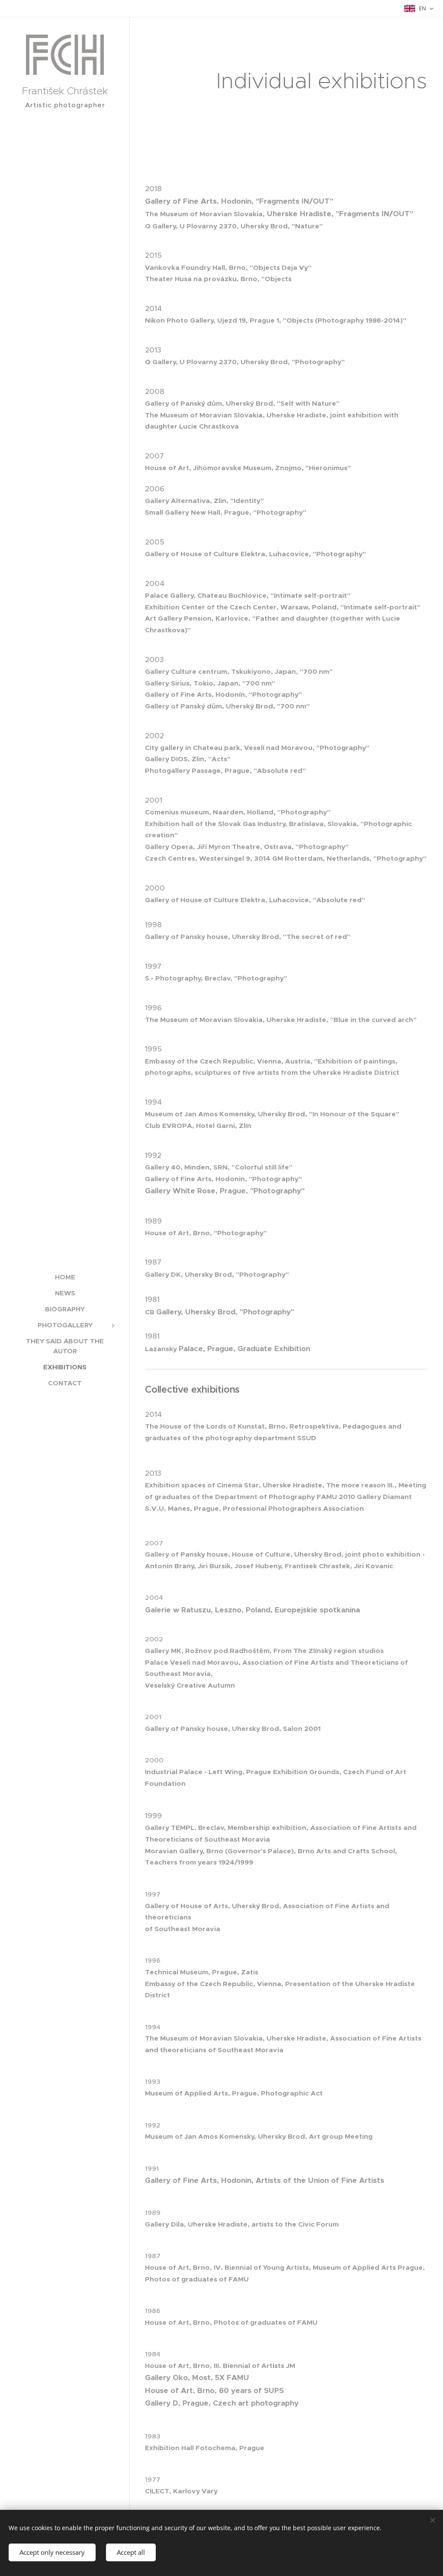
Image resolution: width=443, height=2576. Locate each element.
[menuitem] (65, 1277)
